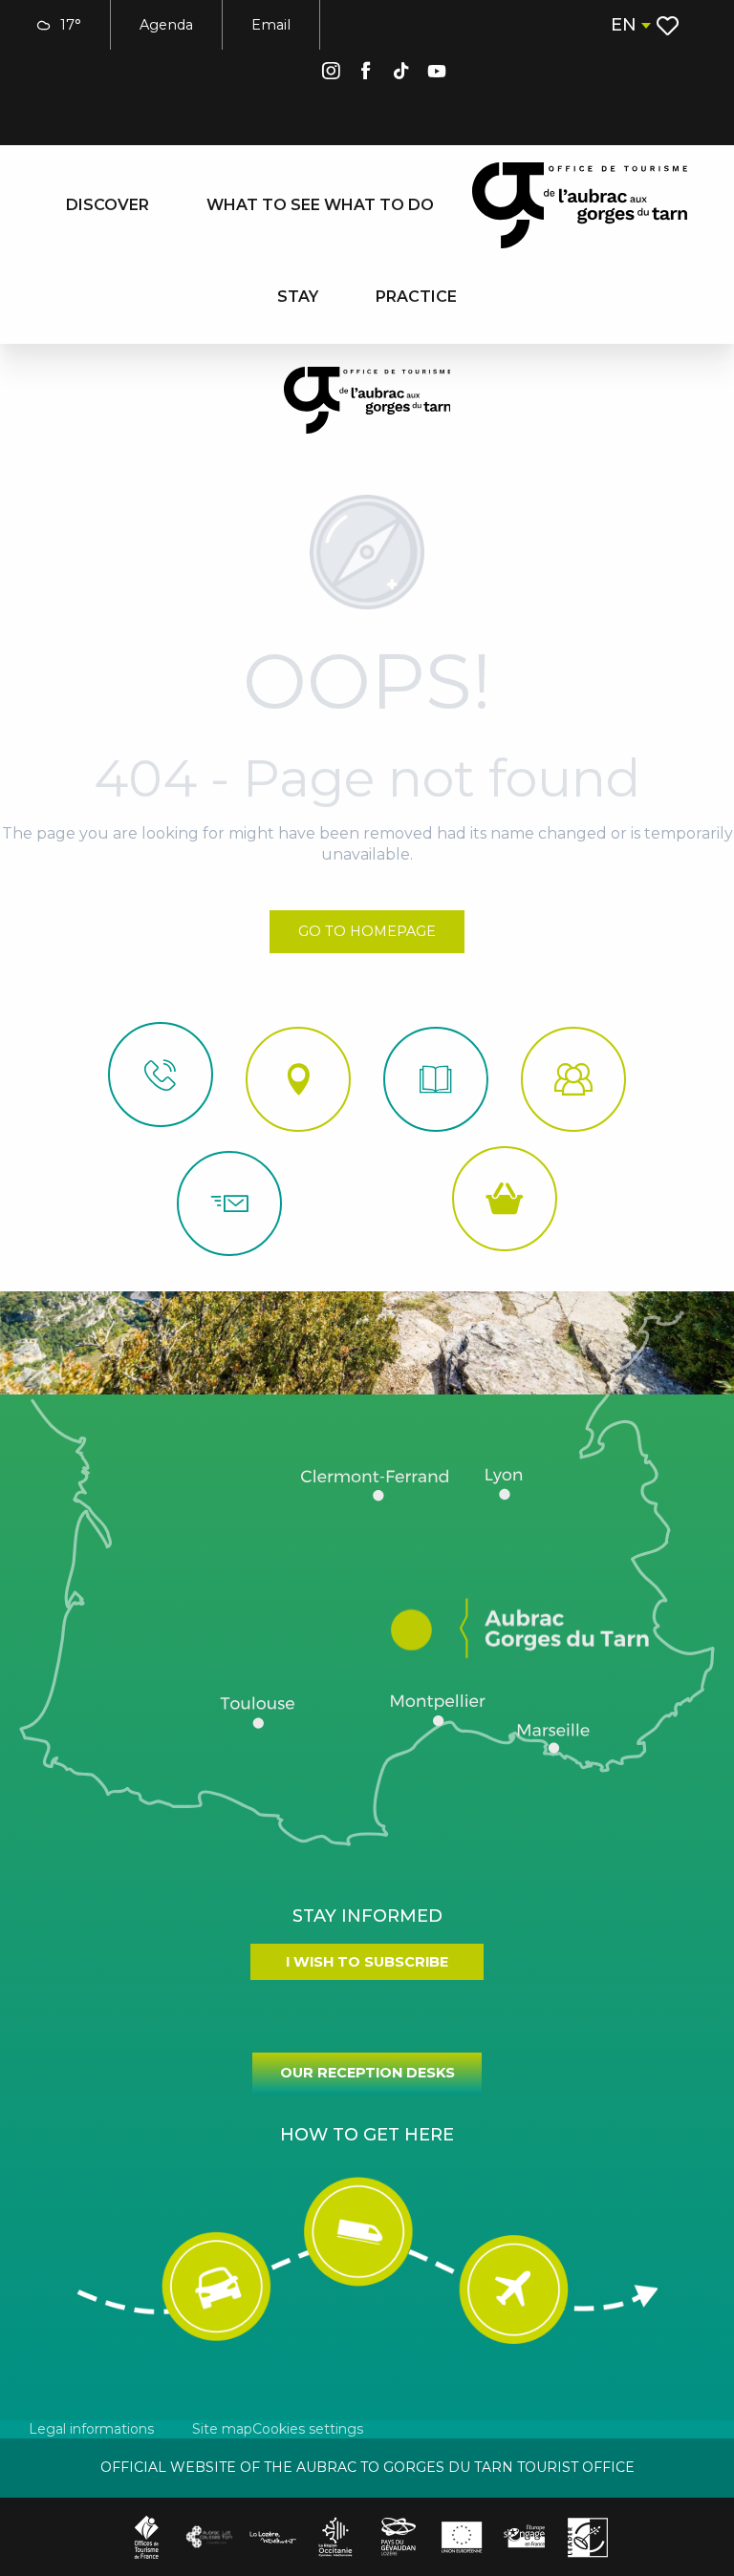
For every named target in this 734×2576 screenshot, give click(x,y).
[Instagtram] (331, 74)
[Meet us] (298, 1079)
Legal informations (91, 2429)
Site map (222, 2429)
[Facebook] (366, 74)
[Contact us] (161, 1075)
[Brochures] (436, 1079)
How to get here (367, 2135)
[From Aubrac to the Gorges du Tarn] (580, 205)
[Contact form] (229, 1203)
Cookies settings (308, 2429)
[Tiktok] (401, 74)
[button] (630, 25)
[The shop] (505, 1199)
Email (271, 25)
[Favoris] (669, 26)
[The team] (573, 1079)
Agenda (166, 25)
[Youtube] (437, 74)
